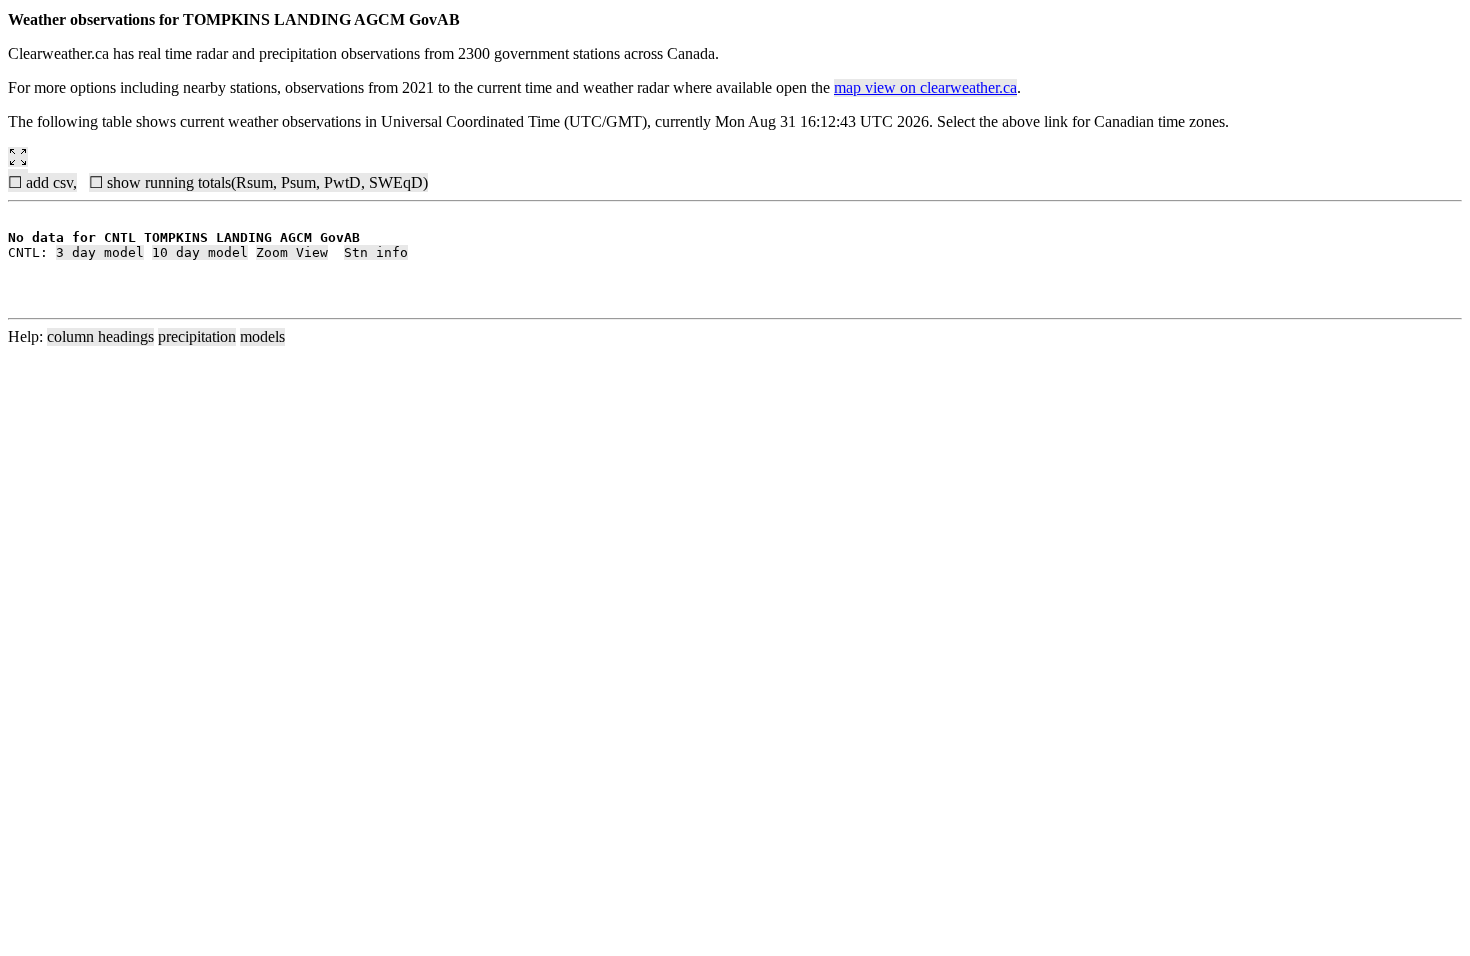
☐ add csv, (42, 182)
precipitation (197, 336)
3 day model (100, 252)
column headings (100, 336)
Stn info (376, 252)
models (262, 336)
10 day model (200, 252)
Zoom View (292, 252)
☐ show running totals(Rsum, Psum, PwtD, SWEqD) (258, 182)
